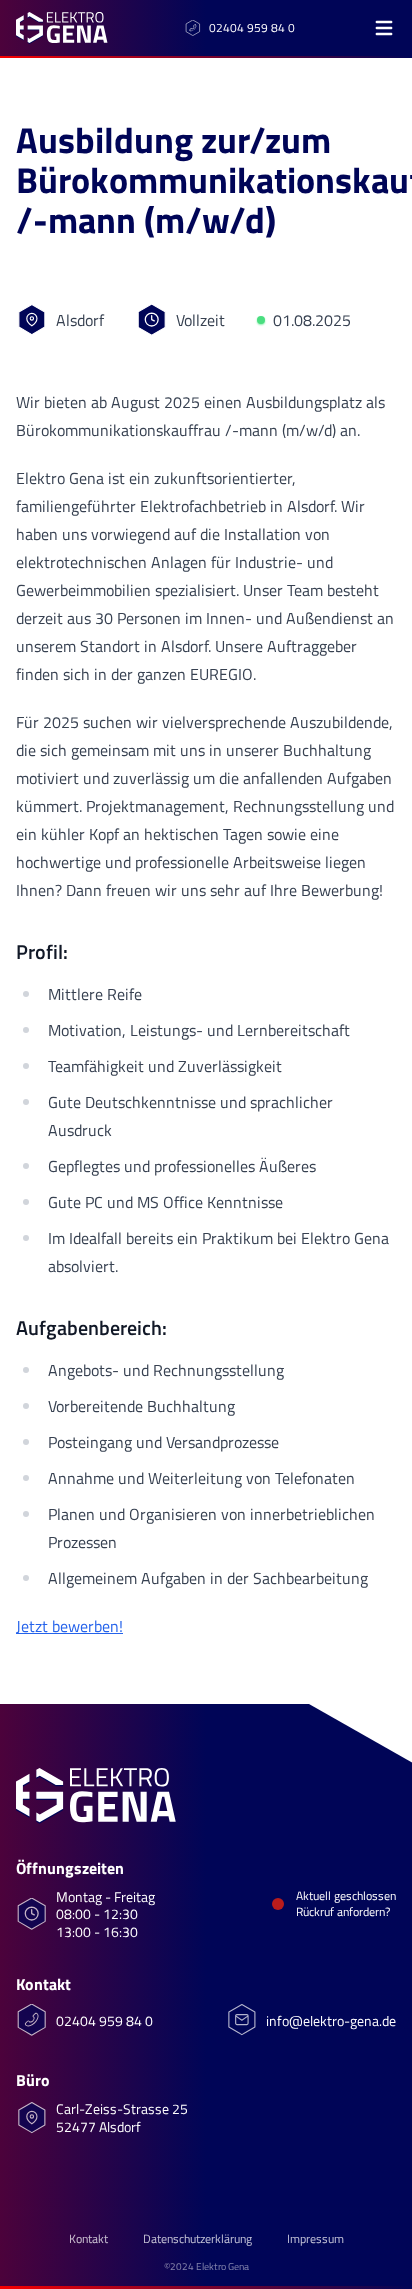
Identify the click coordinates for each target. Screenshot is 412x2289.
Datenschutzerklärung (197, 2238)
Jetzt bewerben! (69, 1626)
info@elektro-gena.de (331, 2021)
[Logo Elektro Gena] (62, 28)
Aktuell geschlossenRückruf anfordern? (346, 1904)
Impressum (315, 2238)
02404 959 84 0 (252, 28)
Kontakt (88, 2238)
